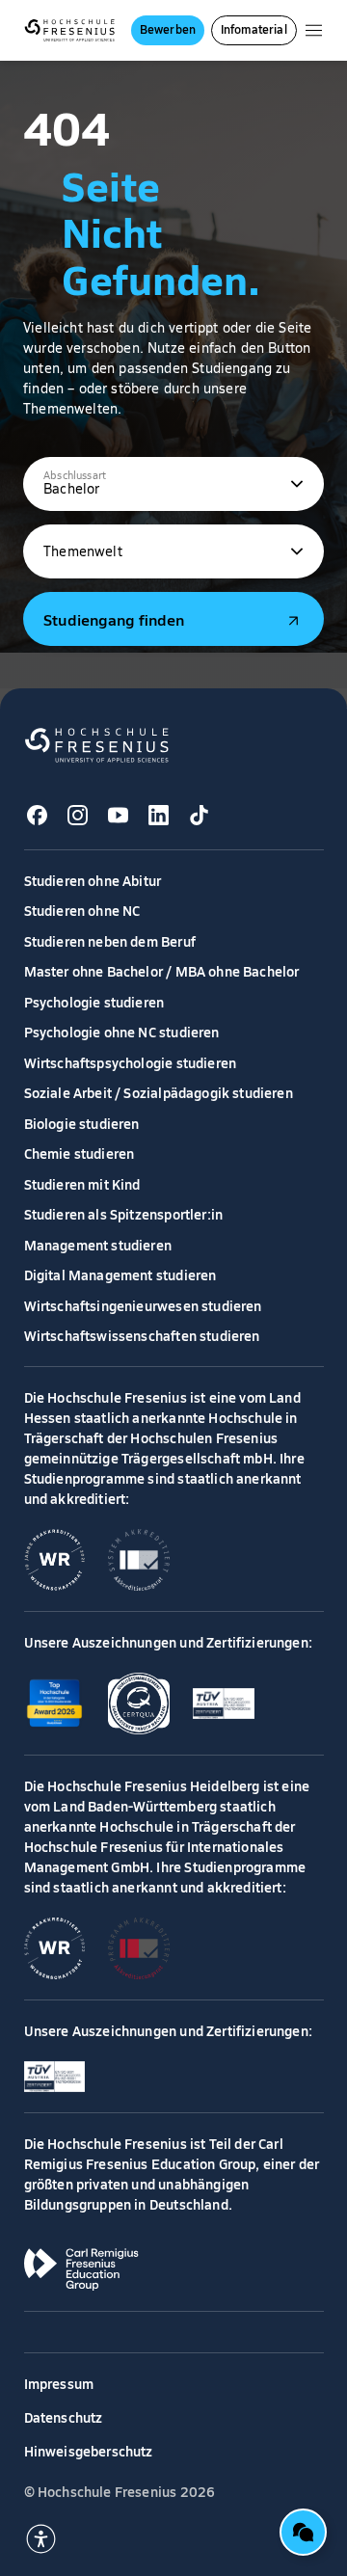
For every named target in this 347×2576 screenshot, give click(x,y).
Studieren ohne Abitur (93, 880)
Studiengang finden (114, 619)
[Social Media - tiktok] (200, 816)
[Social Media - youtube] (119, 816)
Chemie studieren (80, 1153)
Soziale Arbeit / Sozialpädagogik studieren (159, 1092)
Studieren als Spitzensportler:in (124, 1214)
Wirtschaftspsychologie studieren (131, 1062)
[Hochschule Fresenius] (70, 30)
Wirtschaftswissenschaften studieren (142, 1335)
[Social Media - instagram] (78, 816)
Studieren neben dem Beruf (110, 941)
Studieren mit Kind (82, 1184)
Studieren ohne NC (82, 910)
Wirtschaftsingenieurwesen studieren (143, 1305)
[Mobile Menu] (314, 30)
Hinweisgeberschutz (89, 2451)
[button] (173, 484)
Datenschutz (64, 2417)
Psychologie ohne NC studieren (122, 1032)
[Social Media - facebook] (38, 816)
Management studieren (98, 1245)
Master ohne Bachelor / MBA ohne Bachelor (162, 971)
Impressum (59, 2383)
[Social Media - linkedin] (159, 816)
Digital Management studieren (120, 1275)
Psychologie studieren (94, 1002)
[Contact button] (303, 2532)
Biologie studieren (82, 1123)
